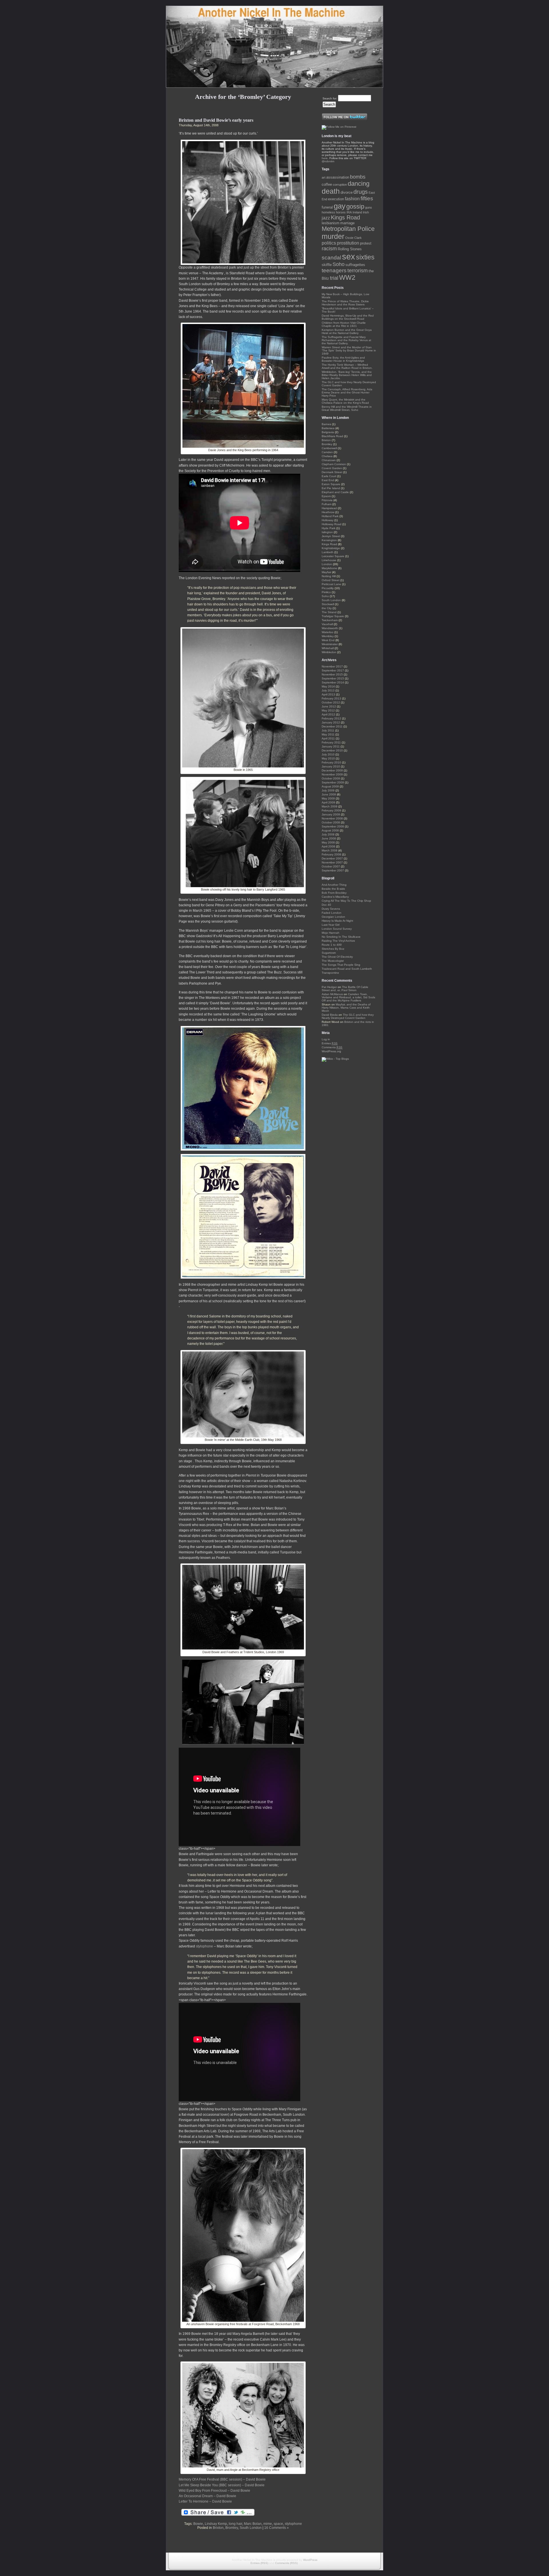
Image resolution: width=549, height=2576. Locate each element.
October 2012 (331, 702)
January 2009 (331, 814)
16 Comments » (277, 2528)
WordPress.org (331, 1051)
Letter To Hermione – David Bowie (205, 2501)
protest (366, 243)
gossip (355, 206)
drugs (361, 192)
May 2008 (328, 842)
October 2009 (331, 778)
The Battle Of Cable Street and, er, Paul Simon (345, 989)
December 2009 (332, 770)
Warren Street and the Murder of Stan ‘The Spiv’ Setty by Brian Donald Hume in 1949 (349, 350)
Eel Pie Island (331, 488)
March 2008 (330, 850)
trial (334, 278)
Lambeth (328, 552)
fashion (352, 199)
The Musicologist (333, 961)
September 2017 (333, 670)
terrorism (358, 271)
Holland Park (330, 516)
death (331, 191)
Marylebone (329, 568)
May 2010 (328, 758)
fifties (367, 198)
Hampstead (329, 508)
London (327, 564)
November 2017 (332, 666)
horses (341, 212)
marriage (347, 223)
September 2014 (333, 682)
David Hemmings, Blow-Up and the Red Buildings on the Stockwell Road (348, 317)
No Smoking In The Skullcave (341, 937)
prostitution (348, 243)
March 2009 (330, 806)
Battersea (328, 428)
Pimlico (326, 592)
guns (369, 207)
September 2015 (333, 678)
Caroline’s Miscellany (335, 897)
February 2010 (331, 762)
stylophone (204, 1946)
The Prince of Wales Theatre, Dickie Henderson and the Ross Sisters (345, 303)
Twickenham (330, 620)
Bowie (198, 2524)
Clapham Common (334, 464)
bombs (358, 177)
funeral (327, 207)
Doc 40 (326, 905)
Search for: (330, 98)
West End (328, 640)
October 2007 (331, 866)
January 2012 (331, 722)
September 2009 (333, 782)
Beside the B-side (333, 889)
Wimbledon (329, 652)
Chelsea (327, 456)
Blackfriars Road (332, 436)
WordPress (310, 2560)
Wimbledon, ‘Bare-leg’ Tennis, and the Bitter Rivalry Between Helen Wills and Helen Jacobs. (347, 375)
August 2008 (330, 830)
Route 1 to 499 (332, 945)
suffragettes (355, 265)
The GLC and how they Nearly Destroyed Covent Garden (348, 1016)
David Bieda (330, 1015)
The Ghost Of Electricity (337, 957)
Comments (332, 1047)
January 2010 (331, 766)
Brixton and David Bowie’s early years (216, 120)
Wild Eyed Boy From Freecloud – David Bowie (214, 2491)
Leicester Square (333, 556)
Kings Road (345, 217)
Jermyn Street (331, 536)
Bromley (232, 2528)
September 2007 (333, 870)
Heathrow (328, 512)
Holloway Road (332, 524)
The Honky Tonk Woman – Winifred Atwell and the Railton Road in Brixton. (347, 366)
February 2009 (331, 810)
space (278, 2524)
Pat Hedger (329, 987)
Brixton (218, 2528)
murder (333, 236)
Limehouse (329, 560)
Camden (327, 452)
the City (327, 608)
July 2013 (328, 690)
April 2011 (328, 738)
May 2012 (328, 710)
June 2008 (329, 838)
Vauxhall (327, 624)
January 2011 (331, 746)
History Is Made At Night (337, 921)
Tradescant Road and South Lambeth (347, 969)
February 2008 (331, 854)
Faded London (332, 913)
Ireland (357, 212)
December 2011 (332, 726)
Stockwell (328, 604)
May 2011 (328, 734)
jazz (326, 218)
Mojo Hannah (331, 933)
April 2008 (328, 846)
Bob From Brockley (334, 893)
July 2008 (328, 834)
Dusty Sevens (331, 909)
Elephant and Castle (335, 492)
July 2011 (328, 730)
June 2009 (329, 794)
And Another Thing (334, 885)
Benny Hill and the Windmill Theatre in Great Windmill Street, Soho (347, 408)
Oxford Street (331, 580)
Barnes (326, 424)
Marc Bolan (253, 2524)
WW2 (347, 277)
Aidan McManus (332, 994)
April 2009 (328, 802)
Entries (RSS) (259, 2563)
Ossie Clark (353, 238)
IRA (349, 212)
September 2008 (333, 826)
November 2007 (332, 862)
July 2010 (328, 754)
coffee (327, 184)
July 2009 (328, 790)
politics (329, 243)
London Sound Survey (337, 929)
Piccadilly (328, 588)
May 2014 (328, 686)
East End (328, 480)
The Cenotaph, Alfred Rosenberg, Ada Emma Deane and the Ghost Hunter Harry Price (347, 392)
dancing (359, 184)
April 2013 (328, 694)
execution (336, 199)
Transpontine (330, 973)
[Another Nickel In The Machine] (274, 47)
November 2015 (332, 674)
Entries (330, 1043)
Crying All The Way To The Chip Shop (346, 901)
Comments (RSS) (286, 2563)
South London (251, 2528)
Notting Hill (329, 576)
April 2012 (328, 714)
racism (329, 249)
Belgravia (328, 432)
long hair (235, 2524)
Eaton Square (331, 484)
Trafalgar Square (333, 616)
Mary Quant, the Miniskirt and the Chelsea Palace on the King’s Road (345, 401)
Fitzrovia (327, 500)
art (324, 177)
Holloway (328, 520)
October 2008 (331, 822)
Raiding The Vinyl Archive (338, 941)
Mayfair (326, 572)
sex (349, 256)
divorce (347, 192)
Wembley (328, 636)
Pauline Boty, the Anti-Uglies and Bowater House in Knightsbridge (343, 359)
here (325, 158)
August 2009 (330, 786)
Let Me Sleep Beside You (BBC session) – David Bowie (222, 2485)
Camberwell (329, 448)
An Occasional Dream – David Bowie (207, 2496)
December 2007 (332, 858)
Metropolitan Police (348, 229)
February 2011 (331, 742)
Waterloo (328, 632)
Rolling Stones (350, 249)
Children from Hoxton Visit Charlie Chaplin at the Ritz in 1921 (344, 324)
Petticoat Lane (331, 584)
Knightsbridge (331, 548)
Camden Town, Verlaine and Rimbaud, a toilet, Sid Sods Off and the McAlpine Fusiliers (348, 997)
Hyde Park (329, 528)
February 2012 (331, 718)
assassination (338, 177)
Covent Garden (332, 468)
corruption (340, 185)
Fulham (327, 504)
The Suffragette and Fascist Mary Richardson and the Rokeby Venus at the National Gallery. (346, 340)
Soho (339, 264)
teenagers (334, 270)
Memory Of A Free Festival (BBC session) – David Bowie (222, 2479)
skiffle (327, 265)
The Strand (329, 612)
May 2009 (328, 798)
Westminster (330, 644)
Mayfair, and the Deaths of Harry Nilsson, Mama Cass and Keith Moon (346, 1008)
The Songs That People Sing (341, 965)
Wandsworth (330, 628)
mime (268, 2524)
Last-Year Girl (331, 925)
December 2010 (332, 750)
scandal (331, 258)
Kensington (329, 540)
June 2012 (329, 706)
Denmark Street (332, 472)
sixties (365, 257)
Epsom (326, 496)
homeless (328, 212)
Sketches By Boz (333, 949)
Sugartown (329, 953)
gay (340, 206)
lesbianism (331, 223)
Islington (327, 532)
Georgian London (333, 917)
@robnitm (328, 161)
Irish (366, 212)
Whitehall (328, 648)
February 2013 (331, 698)
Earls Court (329, 476)
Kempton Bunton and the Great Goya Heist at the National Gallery (347, 331)
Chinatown (329, 460)
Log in (326, 1039)
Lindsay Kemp (216, 2524)
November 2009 (332, 774)
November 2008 (332, 818)
